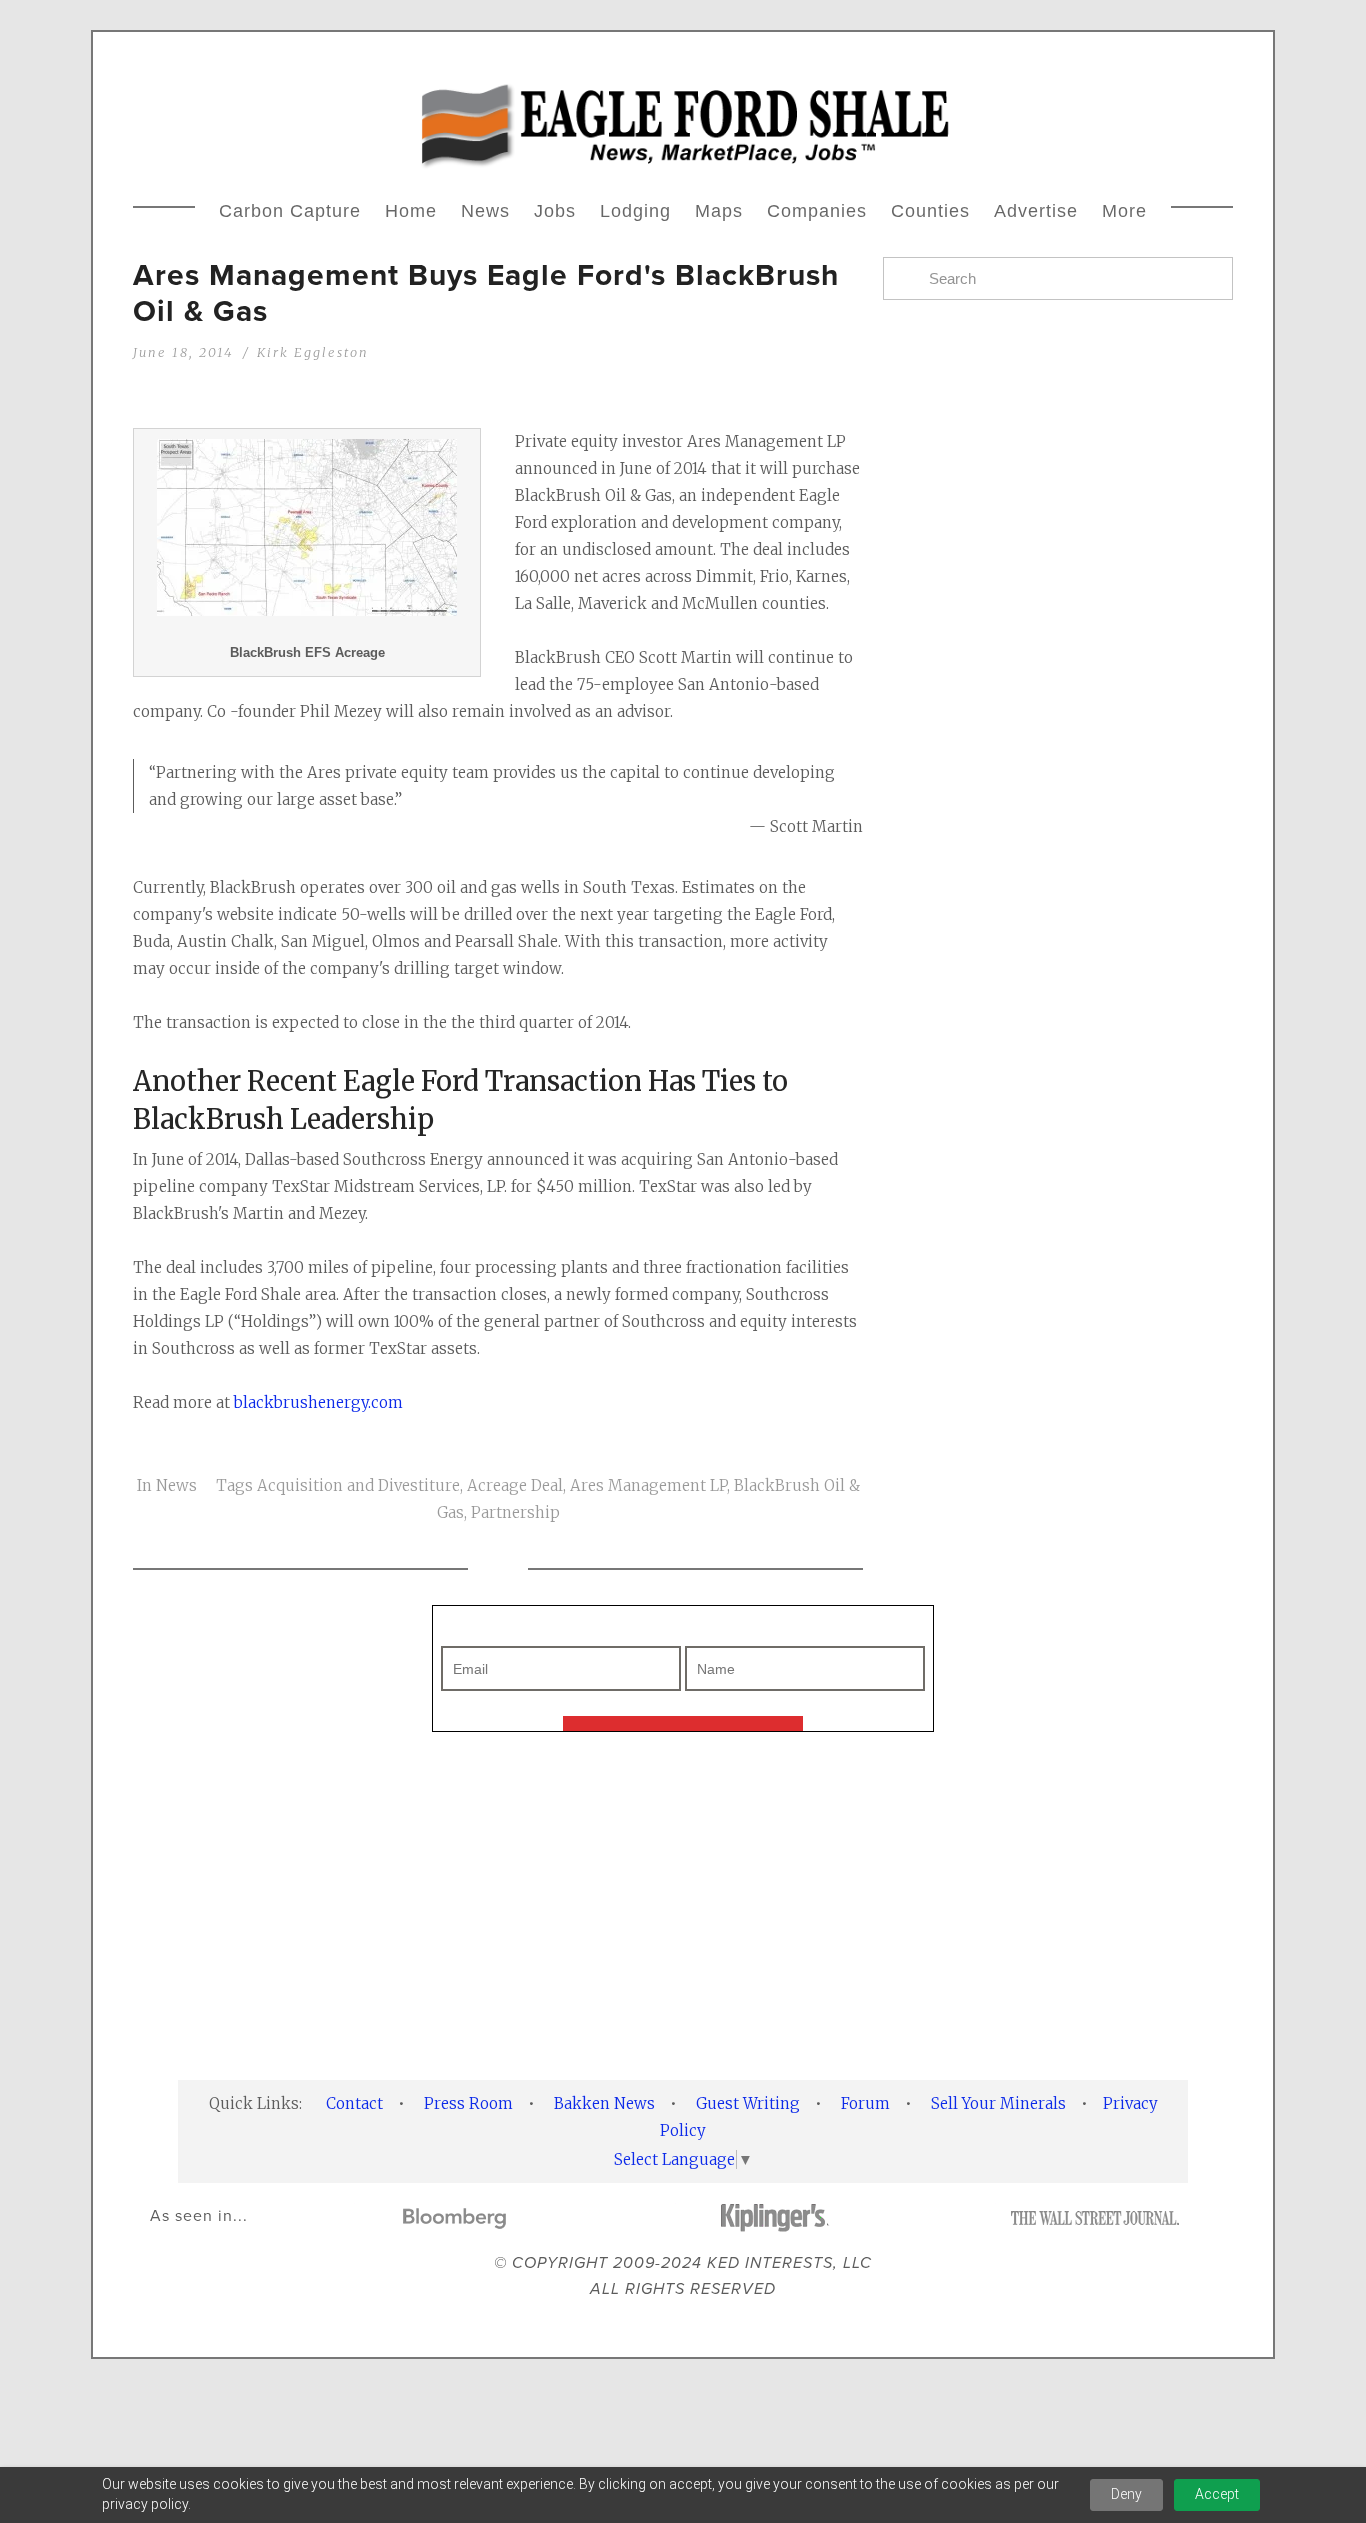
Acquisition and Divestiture (358, 1485)
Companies (817, 211)
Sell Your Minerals (998, 2103)
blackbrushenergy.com (318, 1402)
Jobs (555, 211)
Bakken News (604, 2103)
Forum (865, 2103)
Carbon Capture (290, 211)
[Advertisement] (1058, 1114)
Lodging (635, 211)
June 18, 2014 (183, 352)
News (485, 211)
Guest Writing (748, 2103)
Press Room (468, 2103)
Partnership (515, 1512)
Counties (930, 211)
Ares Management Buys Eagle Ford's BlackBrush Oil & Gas (486, 292)
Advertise (1036, 211)
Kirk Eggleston (313, 352)
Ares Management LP (648, 1485)
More (1124, 211)
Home (411, 211)
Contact (354, 2103)
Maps (719, 211)
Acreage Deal (515, 1485)
